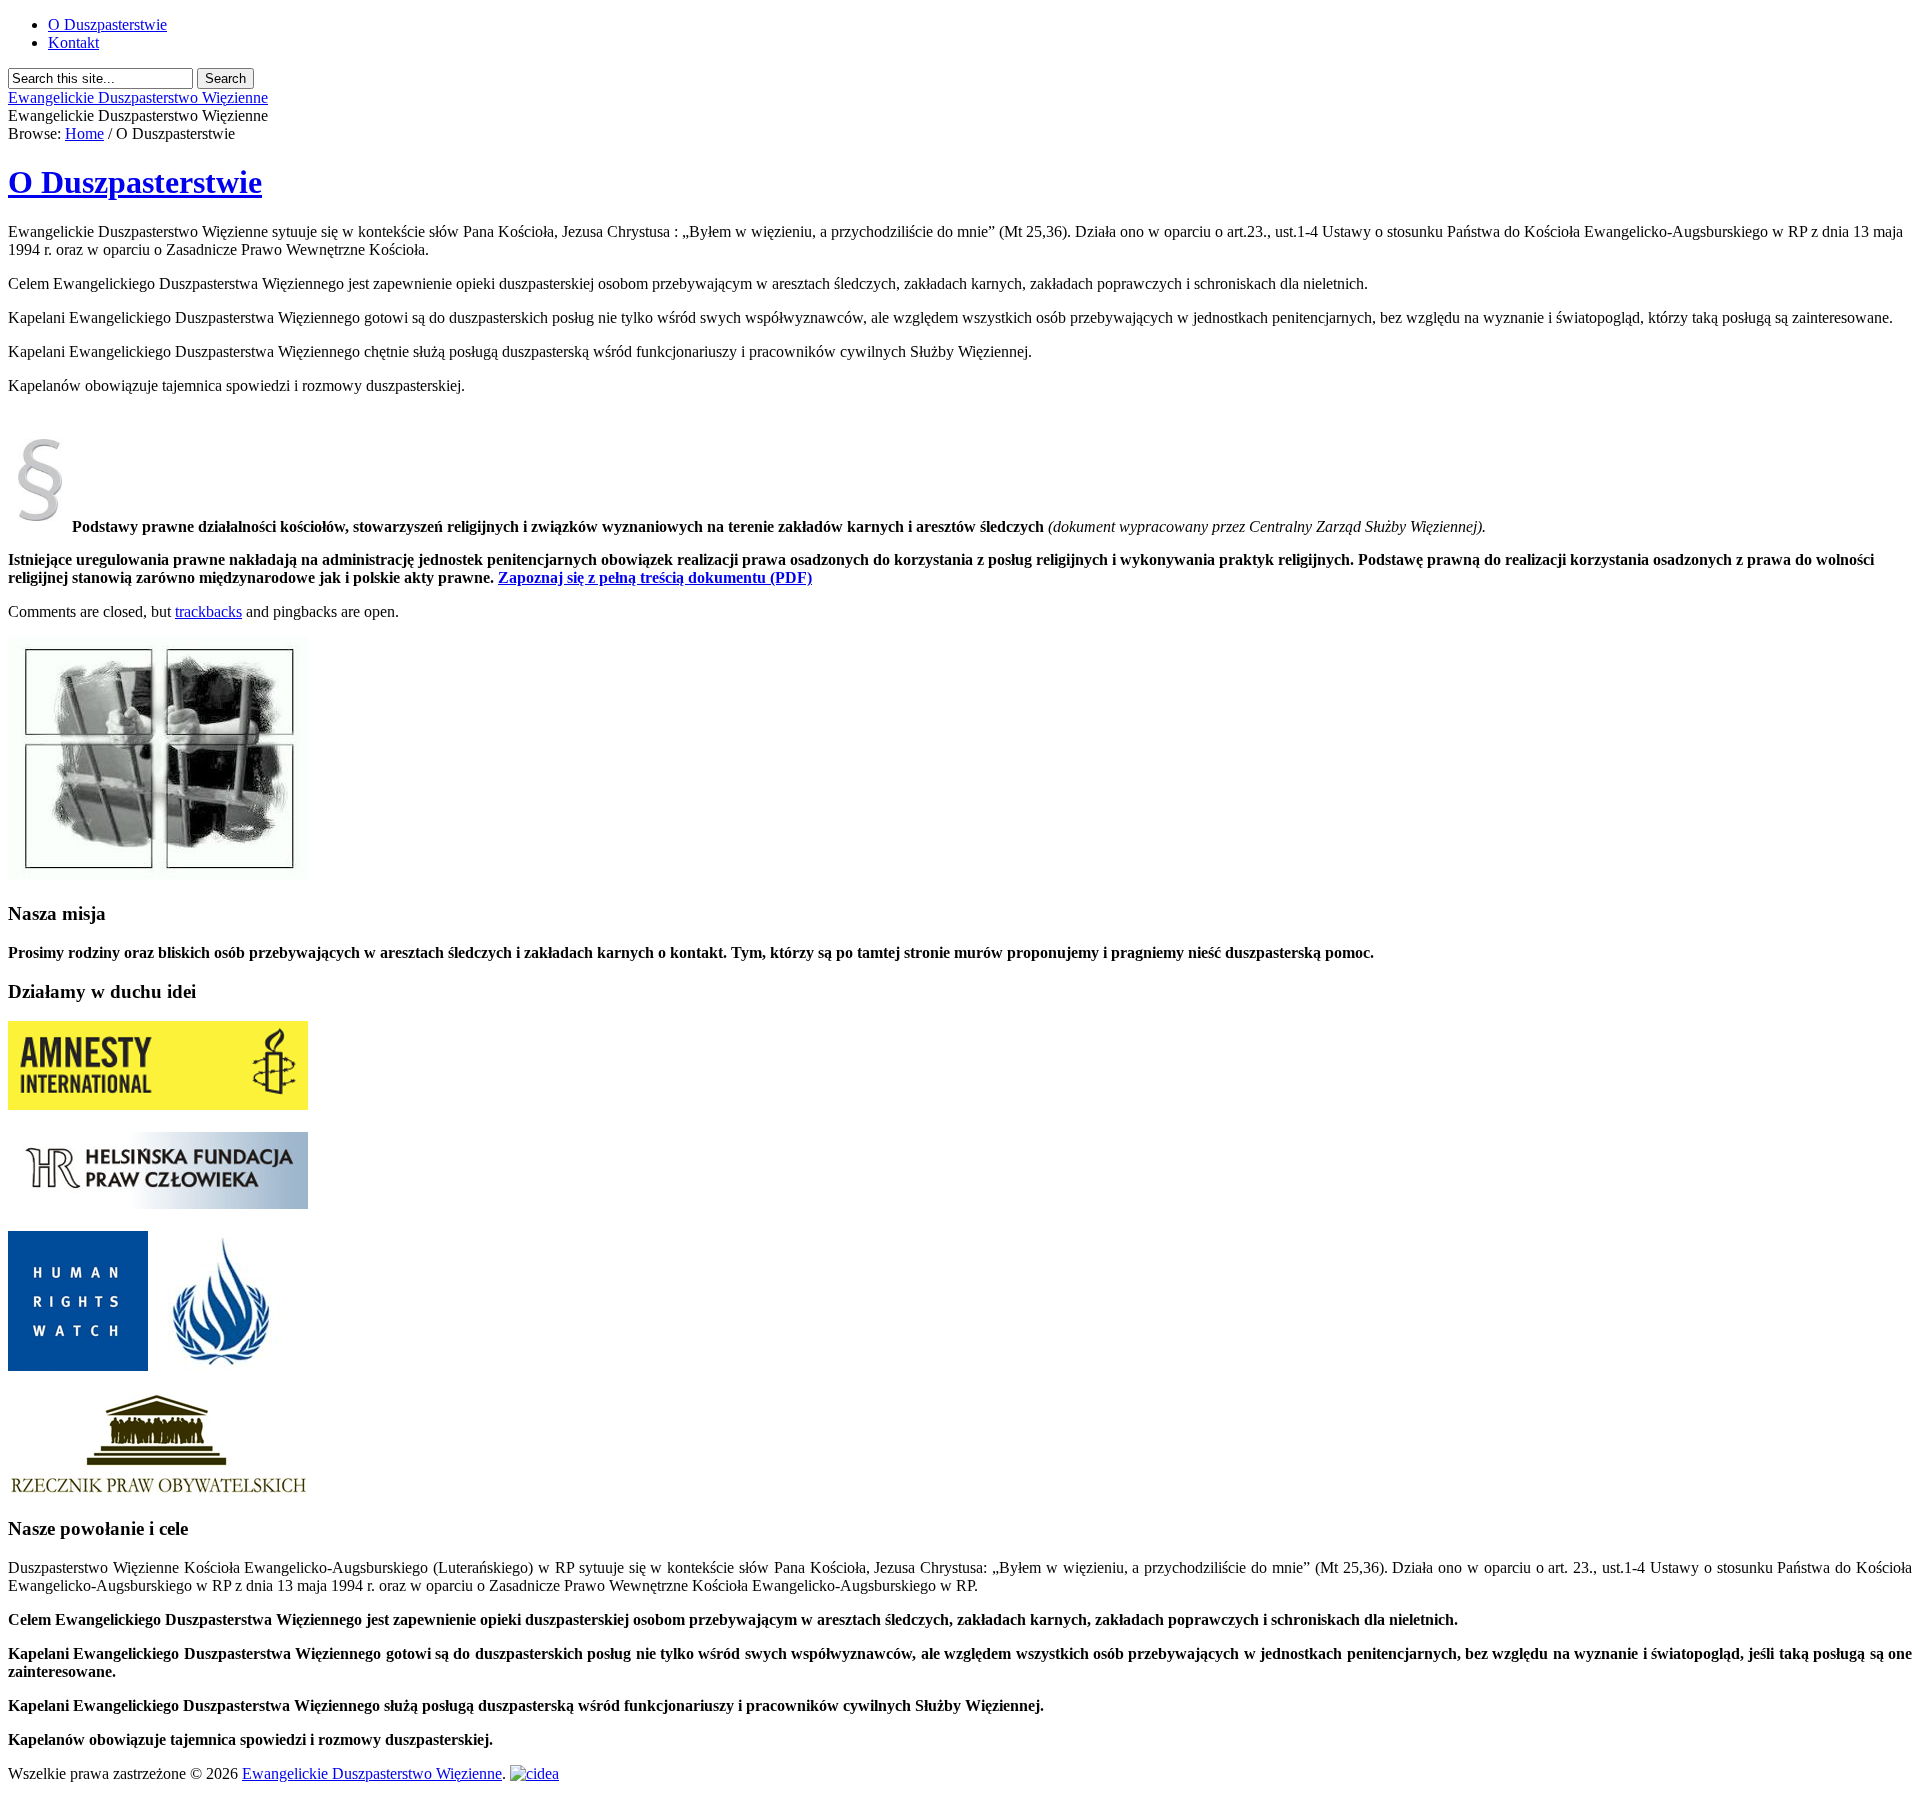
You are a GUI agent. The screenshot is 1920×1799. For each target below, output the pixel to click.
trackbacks (208, 611)
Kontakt (73, 42)
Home (84, 133)
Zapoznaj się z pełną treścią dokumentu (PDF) (655, 577)
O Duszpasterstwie (107, 24)
